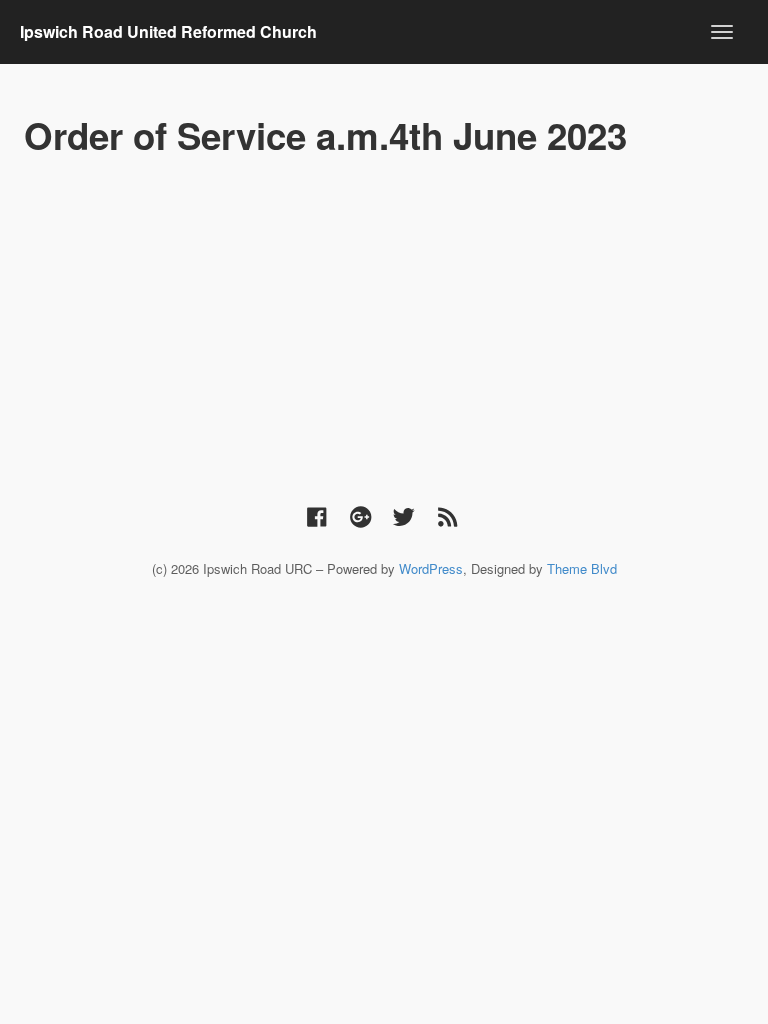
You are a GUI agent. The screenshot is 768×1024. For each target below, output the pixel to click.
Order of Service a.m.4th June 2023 (325, 135)
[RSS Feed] (448, 515)
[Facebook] (317, 515)
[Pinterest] (361, 515)
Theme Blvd (582, 568)
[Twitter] (404, 515)
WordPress (431, 568)
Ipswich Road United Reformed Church (168, 31)
